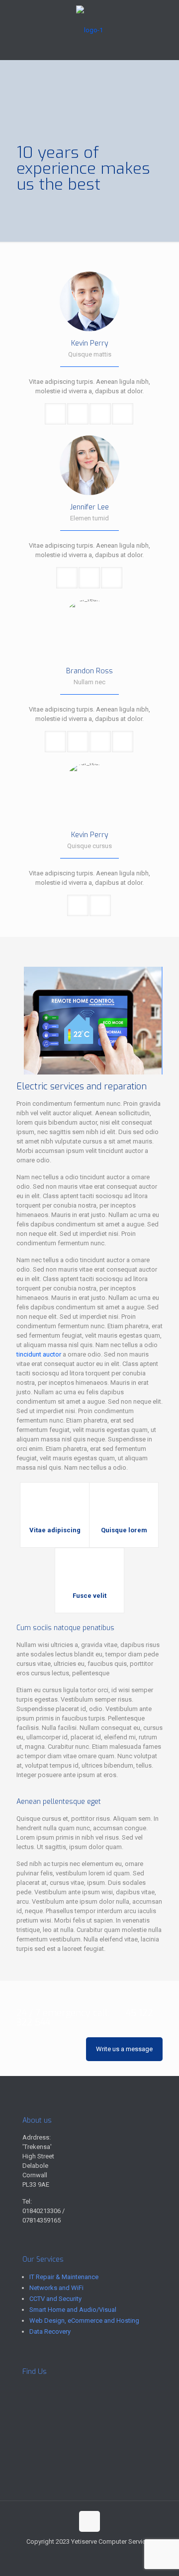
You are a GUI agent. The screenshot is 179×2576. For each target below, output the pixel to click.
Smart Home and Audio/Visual (73, 2310)
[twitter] (100, 414)
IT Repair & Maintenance (64, 2277)
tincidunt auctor (39, 1354)
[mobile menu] (166, 20)
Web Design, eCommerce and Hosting (84, 2321)
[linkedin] (123, 414)
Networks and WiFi (56, 2288)
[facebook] (78, 414)
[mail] (55, 414)
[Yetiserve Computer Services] (89, 30)
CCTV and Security (55, 2299)
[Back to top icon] (89, 2521)
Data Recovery (50, 2331)
